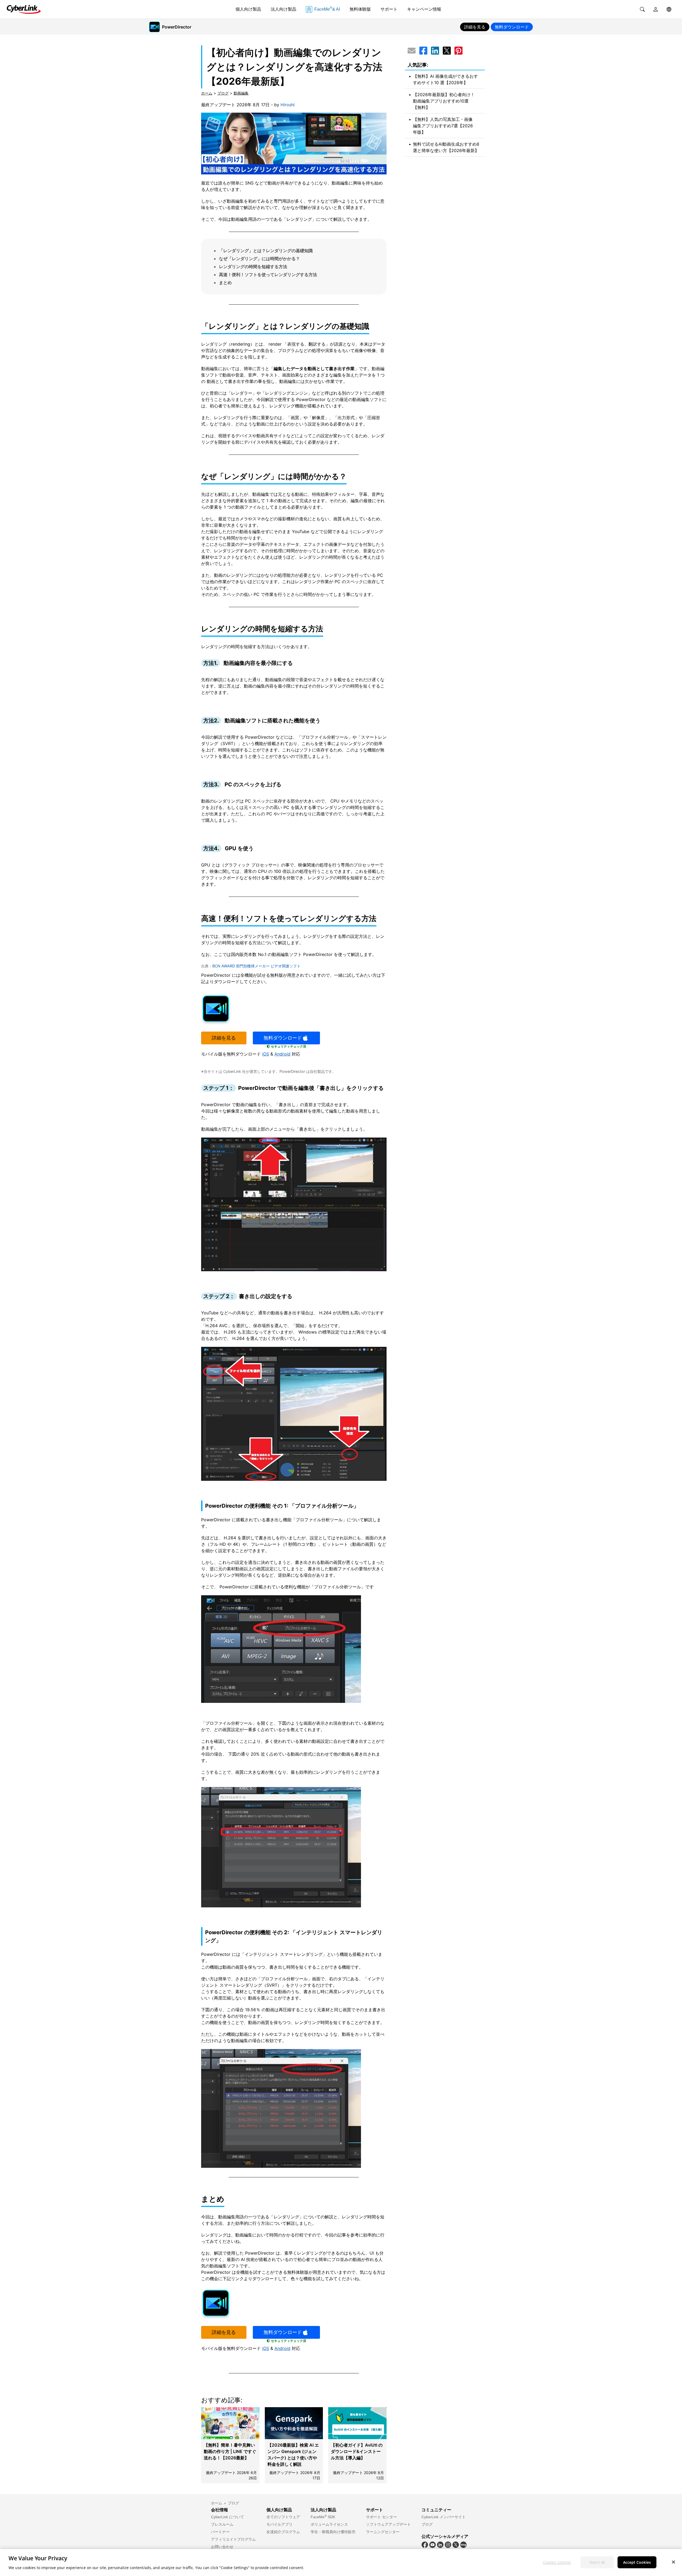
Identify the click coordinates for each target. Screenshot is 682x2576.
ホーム (207, 93)
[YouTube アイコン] (433, 2544)
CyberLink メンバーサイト (444, 2517)
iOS (266, 1054)
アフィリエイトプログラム (233, 2539)
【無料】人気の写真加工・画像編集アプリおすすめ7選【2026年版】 (443, 126)
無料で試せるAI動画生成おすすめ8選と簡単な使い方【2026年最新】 (446, 147)
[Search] (642, 9)
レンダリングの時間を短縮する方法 (253, 267)
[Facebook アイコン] (425, 2544)
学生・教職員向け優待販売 (333, 2532)
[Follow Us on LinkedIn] (440, 2544)
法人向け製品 (283, 9)
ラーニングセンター (383, 2532)
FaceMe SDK (323, 2517)
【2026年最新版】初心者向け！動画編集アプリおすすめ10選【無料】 (444, 101)
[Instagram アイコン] (448, 2544)
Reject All (597, 2562)
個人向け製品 (248, 9)
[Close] (673, 2562)
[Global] (669, 9)
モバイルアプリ (279, 2524)
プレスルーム (222, 2524)
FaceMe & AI (327, 9)
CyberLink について (228, 2517)
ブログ (223, 93)
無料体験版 (360, 9)
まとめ (225, 283)
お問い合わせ (222, 2547)
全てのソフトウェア (283, 2517)
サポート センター (381, 2517)
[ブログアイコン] (463, 2544)
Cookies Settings (557, 2562)
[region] (341, 2563)
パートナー (220, 2532)
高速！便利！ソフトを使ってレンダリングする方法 (268, 275)
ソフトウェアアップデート (388, 2524)
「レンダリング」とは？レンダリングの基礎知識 (266, 251)
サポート (389, 9)
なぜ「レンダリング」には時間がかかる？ (259, 259)
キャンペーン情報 (424, 9)
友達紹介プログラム (283, 2532)
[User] (656, 9)
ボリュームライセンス (329, 2524)
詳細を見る (224, 1038)
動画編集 (241, 93)
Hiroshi (288, 105)
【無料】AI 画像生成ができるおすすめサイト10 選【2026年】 (445, 79)
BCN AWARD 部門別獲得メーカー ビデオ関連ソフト (256, 966)
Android (282, 1054)
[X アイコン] (456, 2544)
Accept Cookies (637, 2562)
